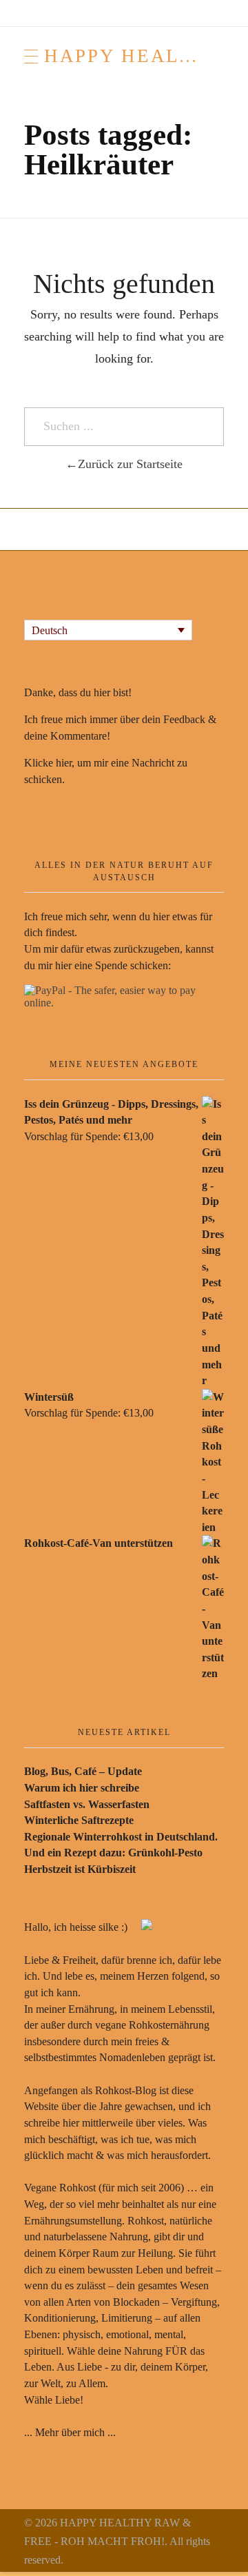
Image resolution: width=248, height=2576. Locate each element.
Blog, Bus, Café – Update (83, 1771)
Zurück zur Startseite (130, 464)
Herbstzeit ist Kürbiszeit (80, 1869)
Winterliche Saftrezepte (79, 1820)
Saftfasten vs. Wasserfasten (87, 1804)
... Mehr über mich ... (70, 2432)
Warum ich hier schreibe (82, 1788)
